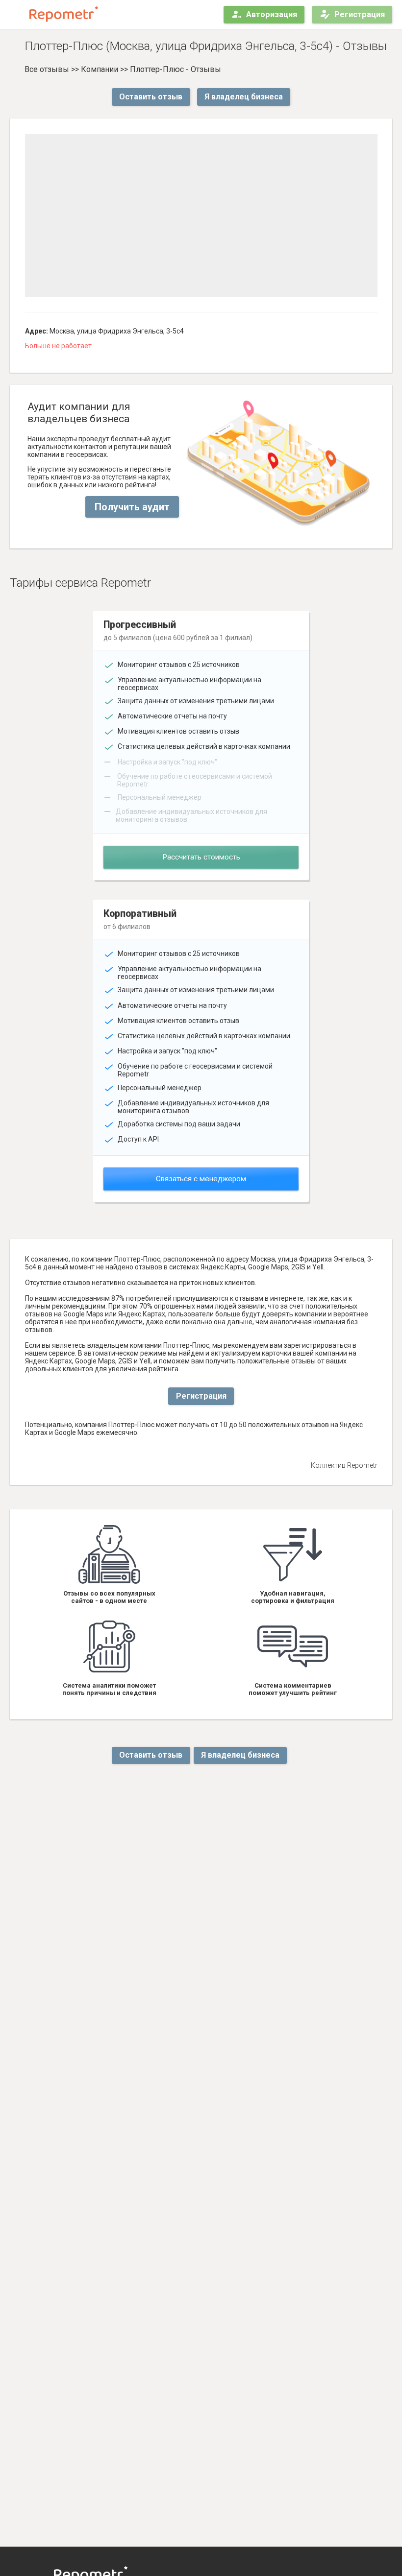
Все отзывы (47, 69)
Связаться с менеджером (201, 1179)
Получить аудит (132, 507)
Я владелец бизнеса (244, 97)
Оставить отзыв (151, 97)
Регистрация (360, 14)
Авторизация (272, 14)
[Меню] (16, 15)
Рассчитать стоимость (201, 857)
